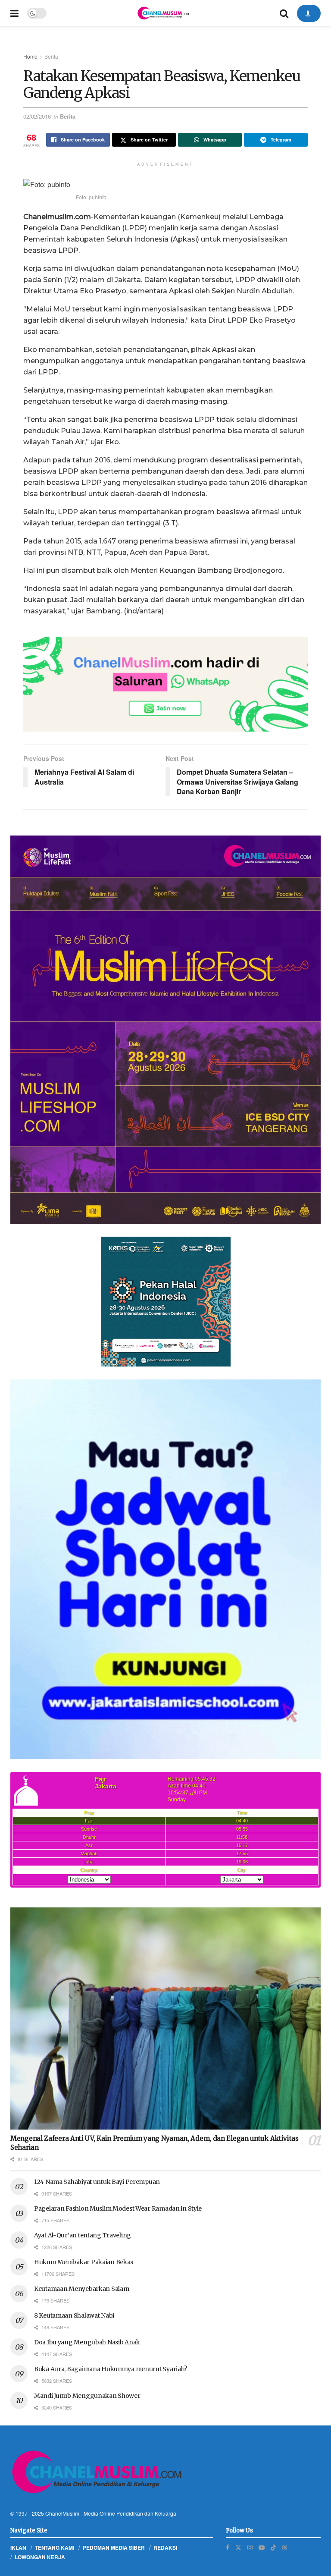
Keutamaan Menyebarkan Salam (81, 2289)
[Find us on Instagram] (250, 2547)
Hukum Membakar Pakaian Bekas (84, 2262)
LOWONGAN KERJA (40, 2557)
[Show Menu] (14, 13)
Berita (51, 56)
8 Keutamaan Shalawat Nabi (74, 2315)
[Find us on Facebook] (228, 2547)
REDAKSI (165, 2548)
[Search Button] (284, 13)
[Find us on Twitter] (238, 2547)
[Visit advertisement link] (165, 684)
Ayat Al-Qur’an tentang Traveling (83, 2235)
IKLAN (18, 2548)
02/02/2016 (37, 116)
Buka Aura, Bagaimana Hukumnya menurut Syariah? (111, 2369)
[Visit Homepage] (163, 13)
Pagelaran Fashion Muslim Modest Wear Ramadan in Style (118, 2208)
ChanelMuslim (62, 2513)
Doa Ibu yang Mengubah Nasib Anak (87, 2342)
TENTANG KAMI (55, 2548)
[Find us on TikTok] (273, 2547)
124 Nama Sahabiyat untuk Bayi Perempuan (97, 2182)
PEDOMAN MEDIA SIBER (114, 2548)
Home (30, 56)
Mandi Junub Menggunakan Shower (87, 2396)
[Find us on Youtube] (262, 2547)
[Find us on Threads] (284, 2547)
